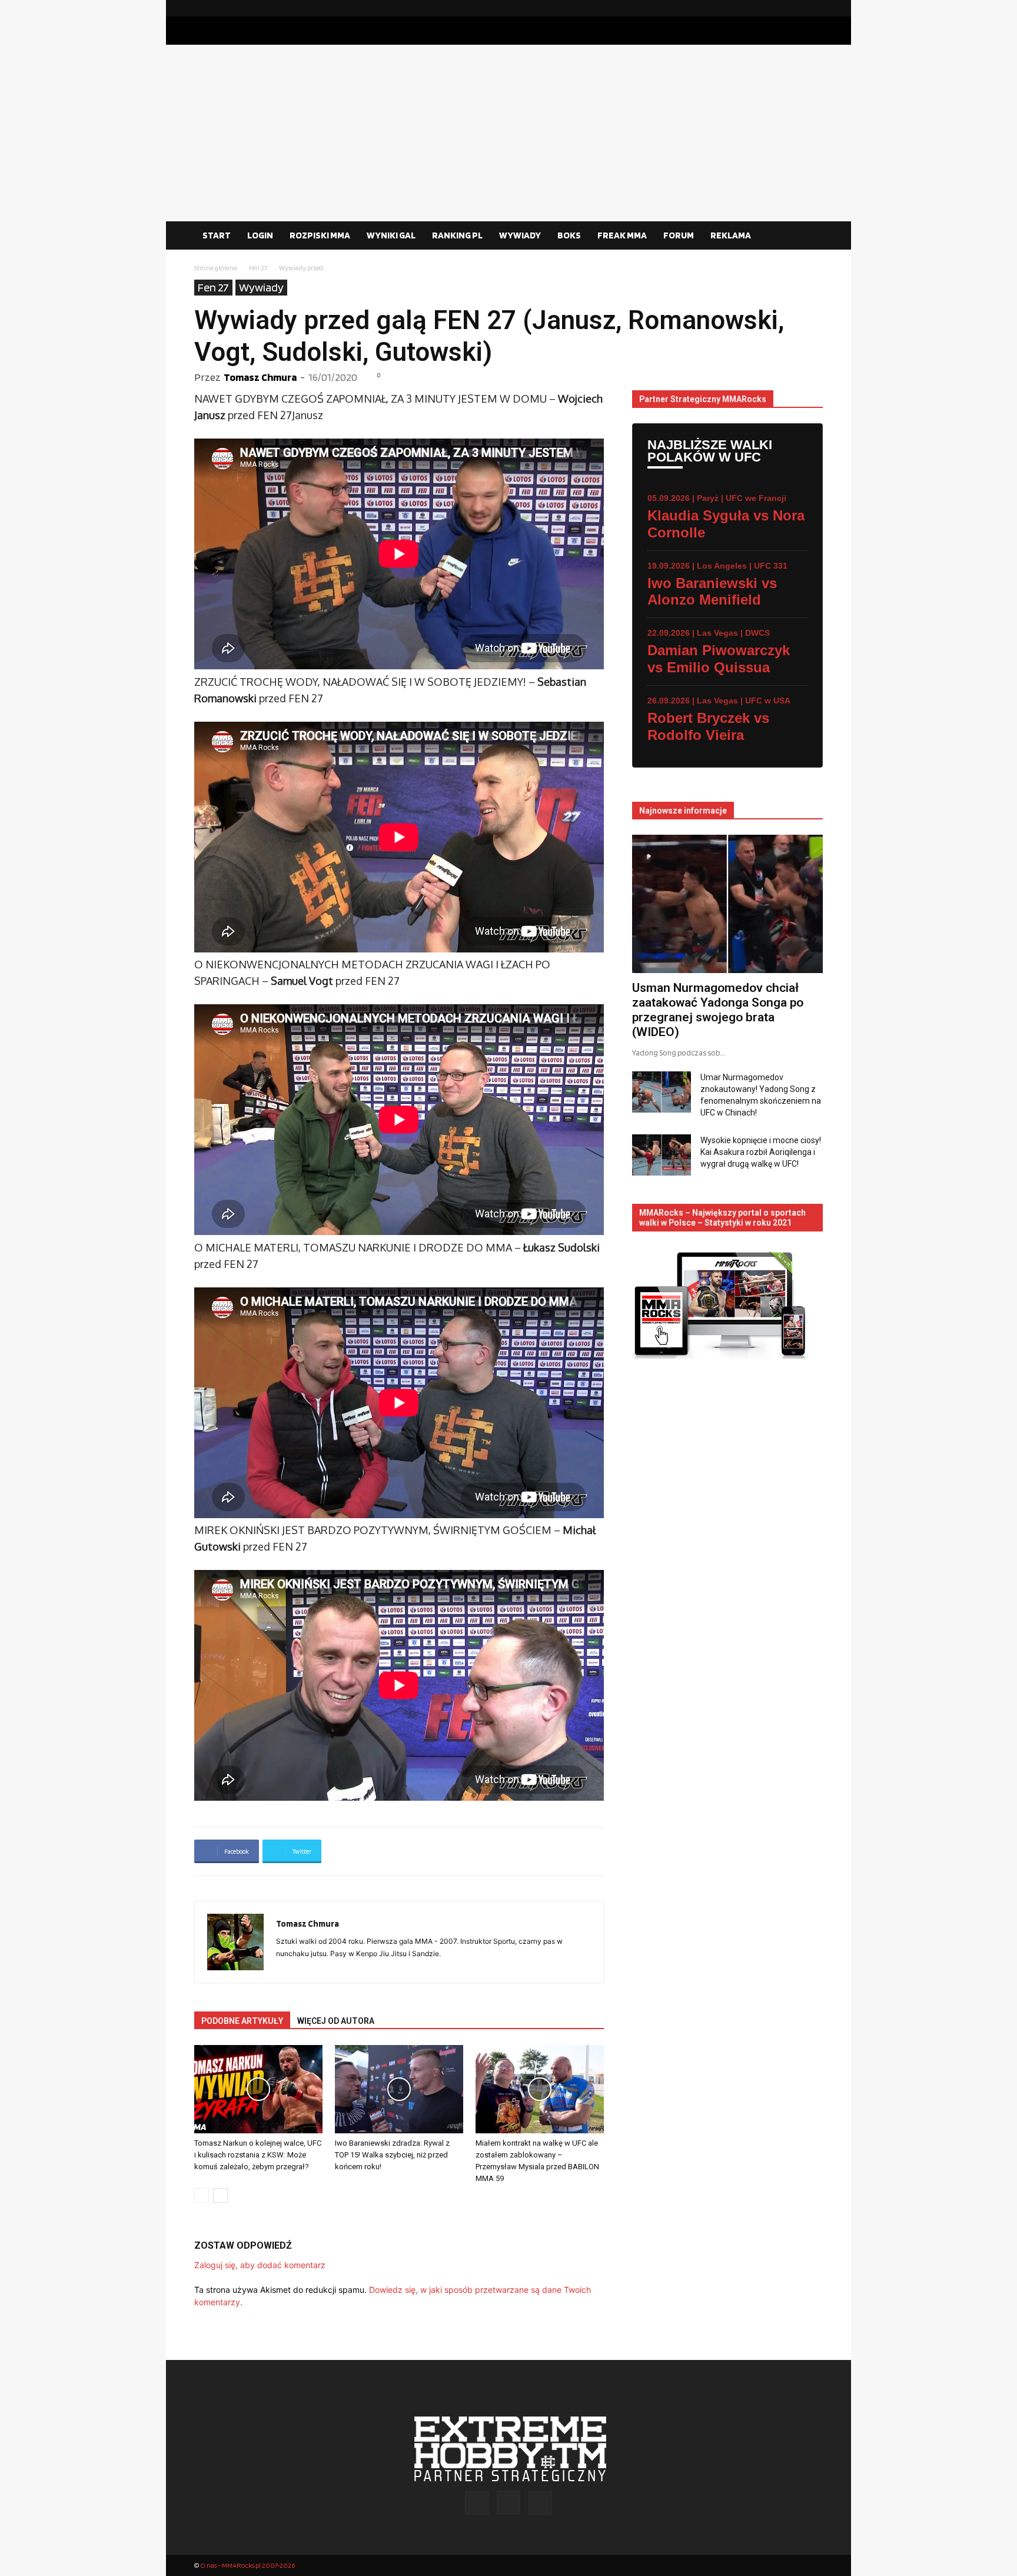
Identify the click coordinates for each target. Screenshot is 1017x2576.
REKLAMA (731, 235)
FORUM (679, 235)
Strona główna (216, 268)
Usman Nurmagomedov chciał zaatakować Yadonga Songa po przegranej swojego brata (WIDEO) (718, 1010)
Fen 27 (258, 268)
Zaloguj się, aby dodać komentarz (260, 2265)
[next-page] (220, 2195)
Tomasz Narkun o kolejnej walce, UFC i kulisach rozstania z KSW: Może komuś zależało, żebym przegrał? (258, 2155)
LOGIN (260, 235)
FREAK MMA (622, 235)
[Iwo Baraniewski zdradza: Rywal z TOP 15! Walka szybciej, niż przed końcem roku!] (399, 2089)
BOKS (569, 235)
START (217, 235)
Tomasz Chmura (260, 377)
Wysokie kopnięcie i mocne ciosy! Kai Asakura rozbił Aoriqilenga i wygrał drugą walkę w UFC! (761, 1152)
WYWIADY (520, 235)
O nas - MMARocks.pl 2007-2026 (247, 2565)
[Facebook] (776, 8)
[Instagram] (795, 8)
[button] (809, 236)
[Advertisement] (508, 133)
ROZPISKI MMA (320, 235)
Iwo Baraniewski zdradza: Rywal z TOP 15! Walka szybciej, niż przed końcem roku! (392, 2155)
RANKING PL (457, 235)
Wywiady (261, 287)
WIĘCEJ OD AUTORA (336, 2021)
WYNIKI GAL (391, 235)
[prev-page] (202, 2195)
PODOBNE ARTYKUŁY (242, 2021)
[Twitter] (814, 8)
